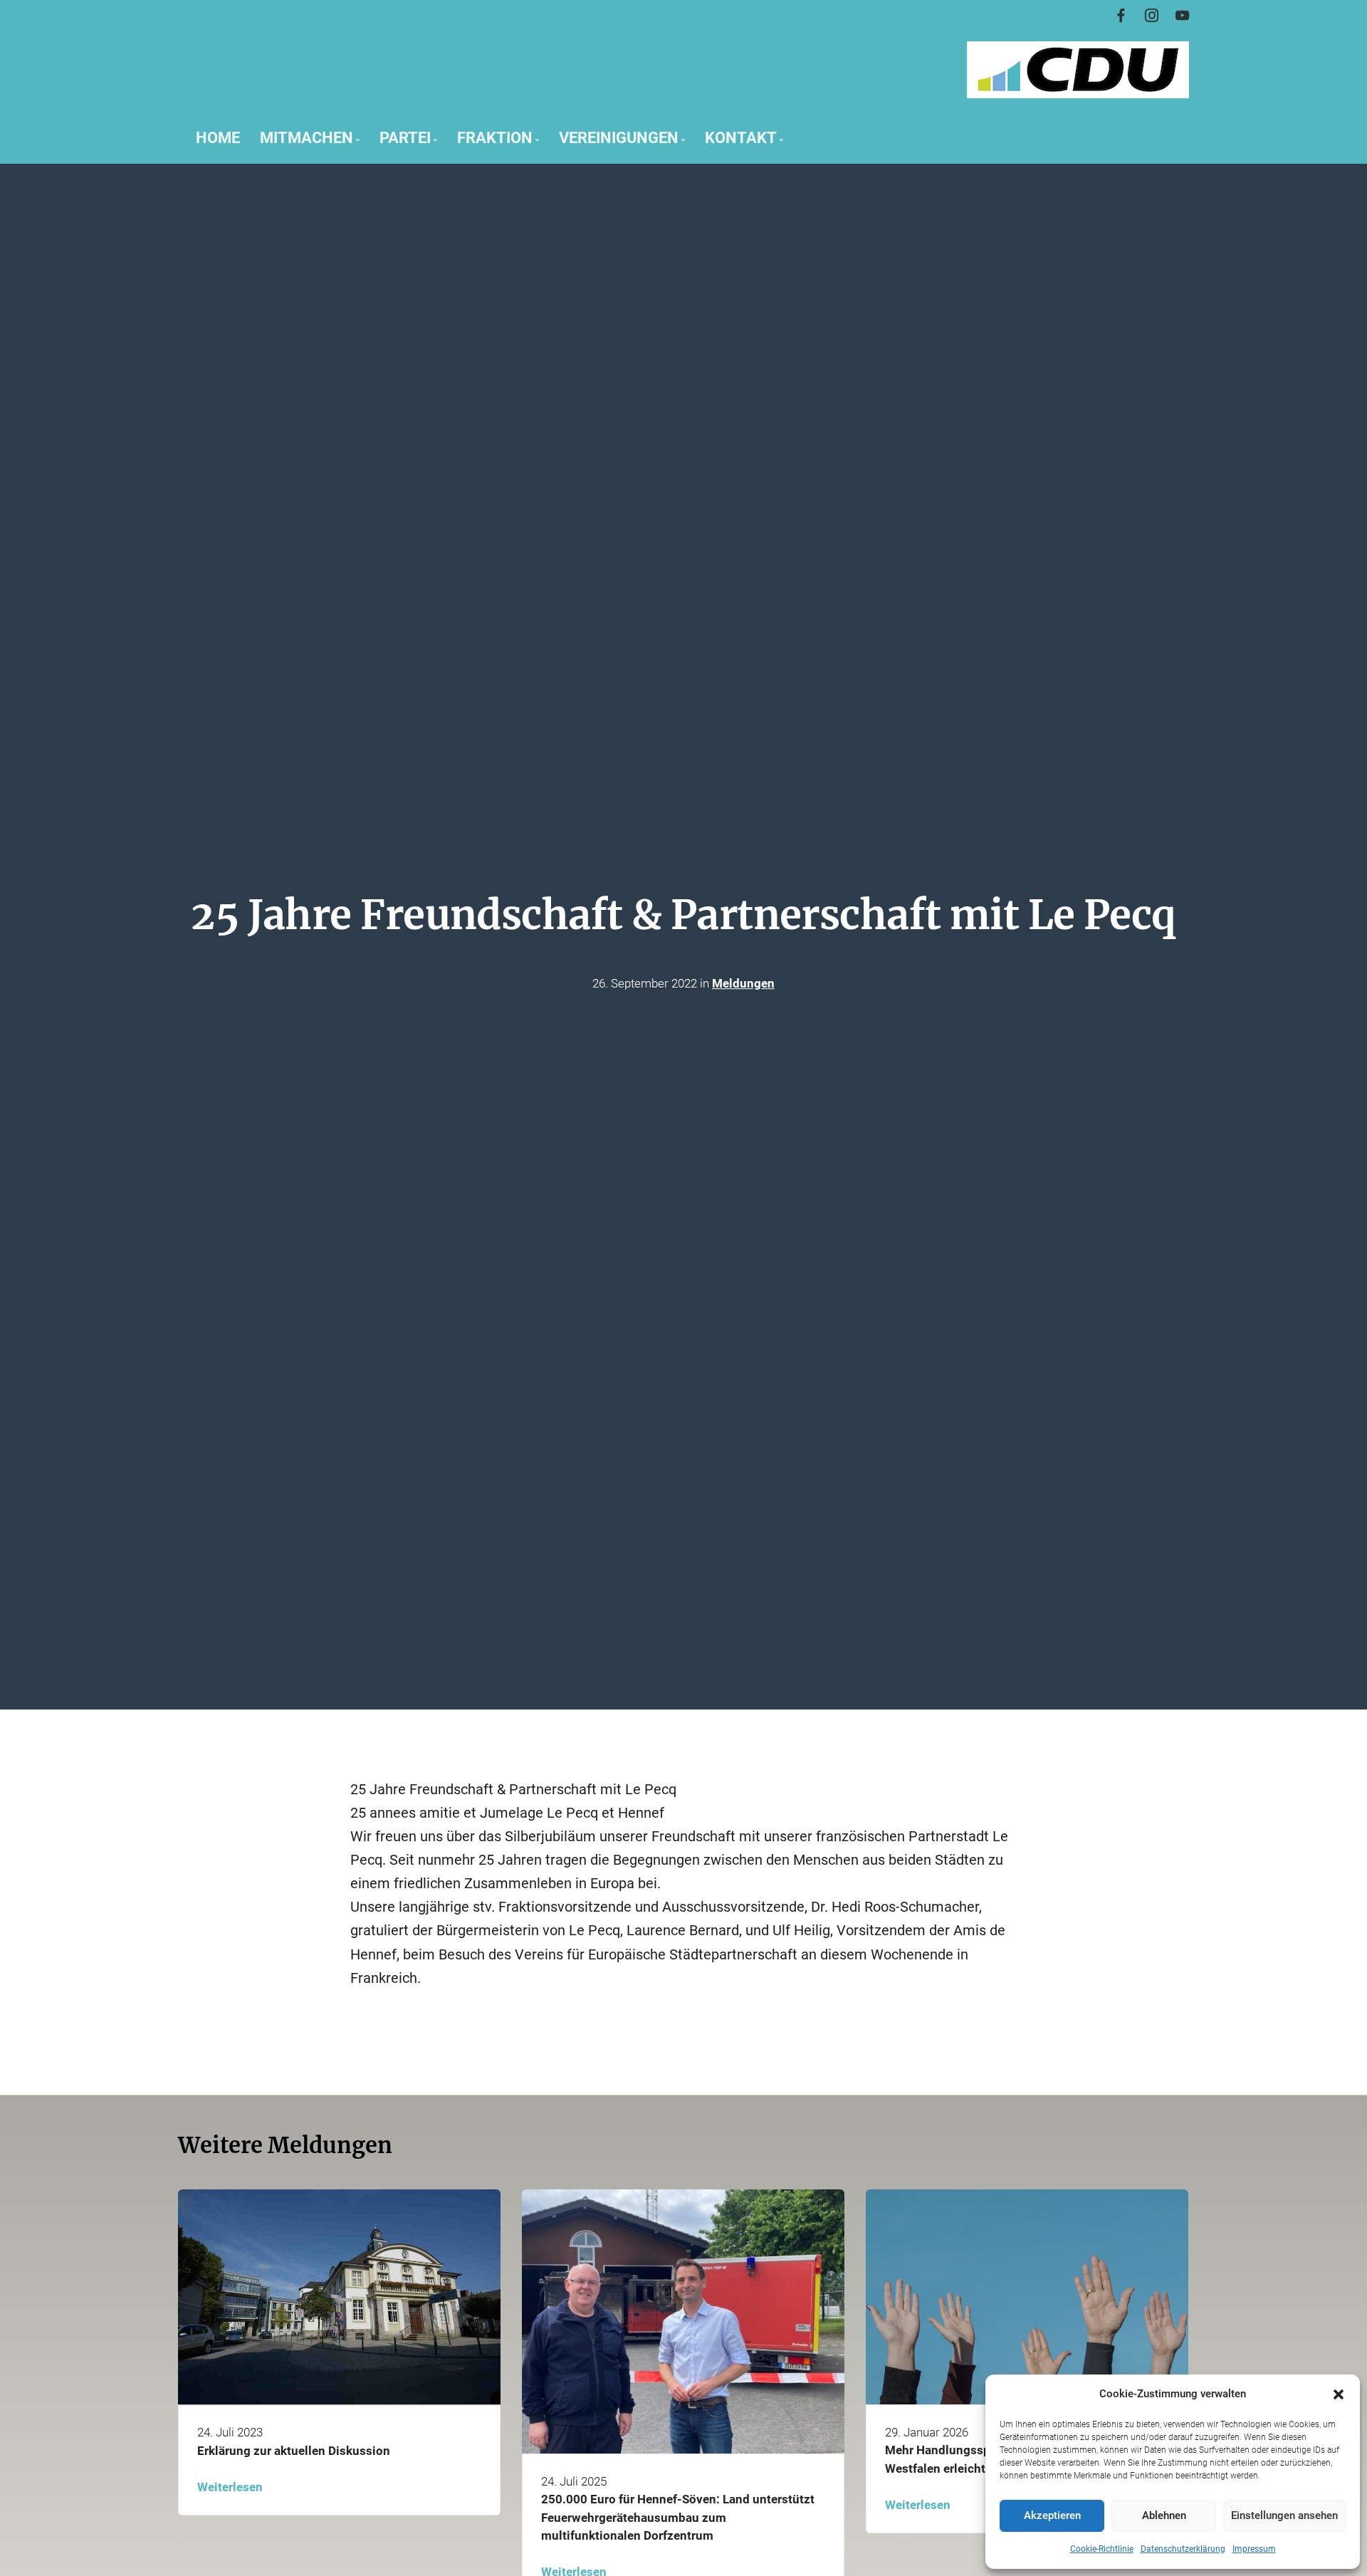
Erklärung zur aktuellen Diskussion (294, 2450)
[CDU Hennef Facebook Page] (1121, 16)
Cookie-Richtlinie (1102, 2549)
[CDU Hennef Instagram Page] (1152, 16)
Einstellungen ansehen (1284, 2515)
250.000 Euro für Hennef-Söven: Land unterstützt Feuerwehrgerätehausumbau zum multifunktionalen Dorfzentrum (678, 2517)
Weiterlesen (230, 2486)
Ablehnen (1164, 2515)
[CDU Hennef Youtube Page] (1182, 16)
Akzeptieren (1052, 2515)
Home (218, 137)
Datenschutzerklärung (1183, 2549)
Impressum (1254, 2549)
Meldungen (743, 984)
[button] (1339, 2394)
